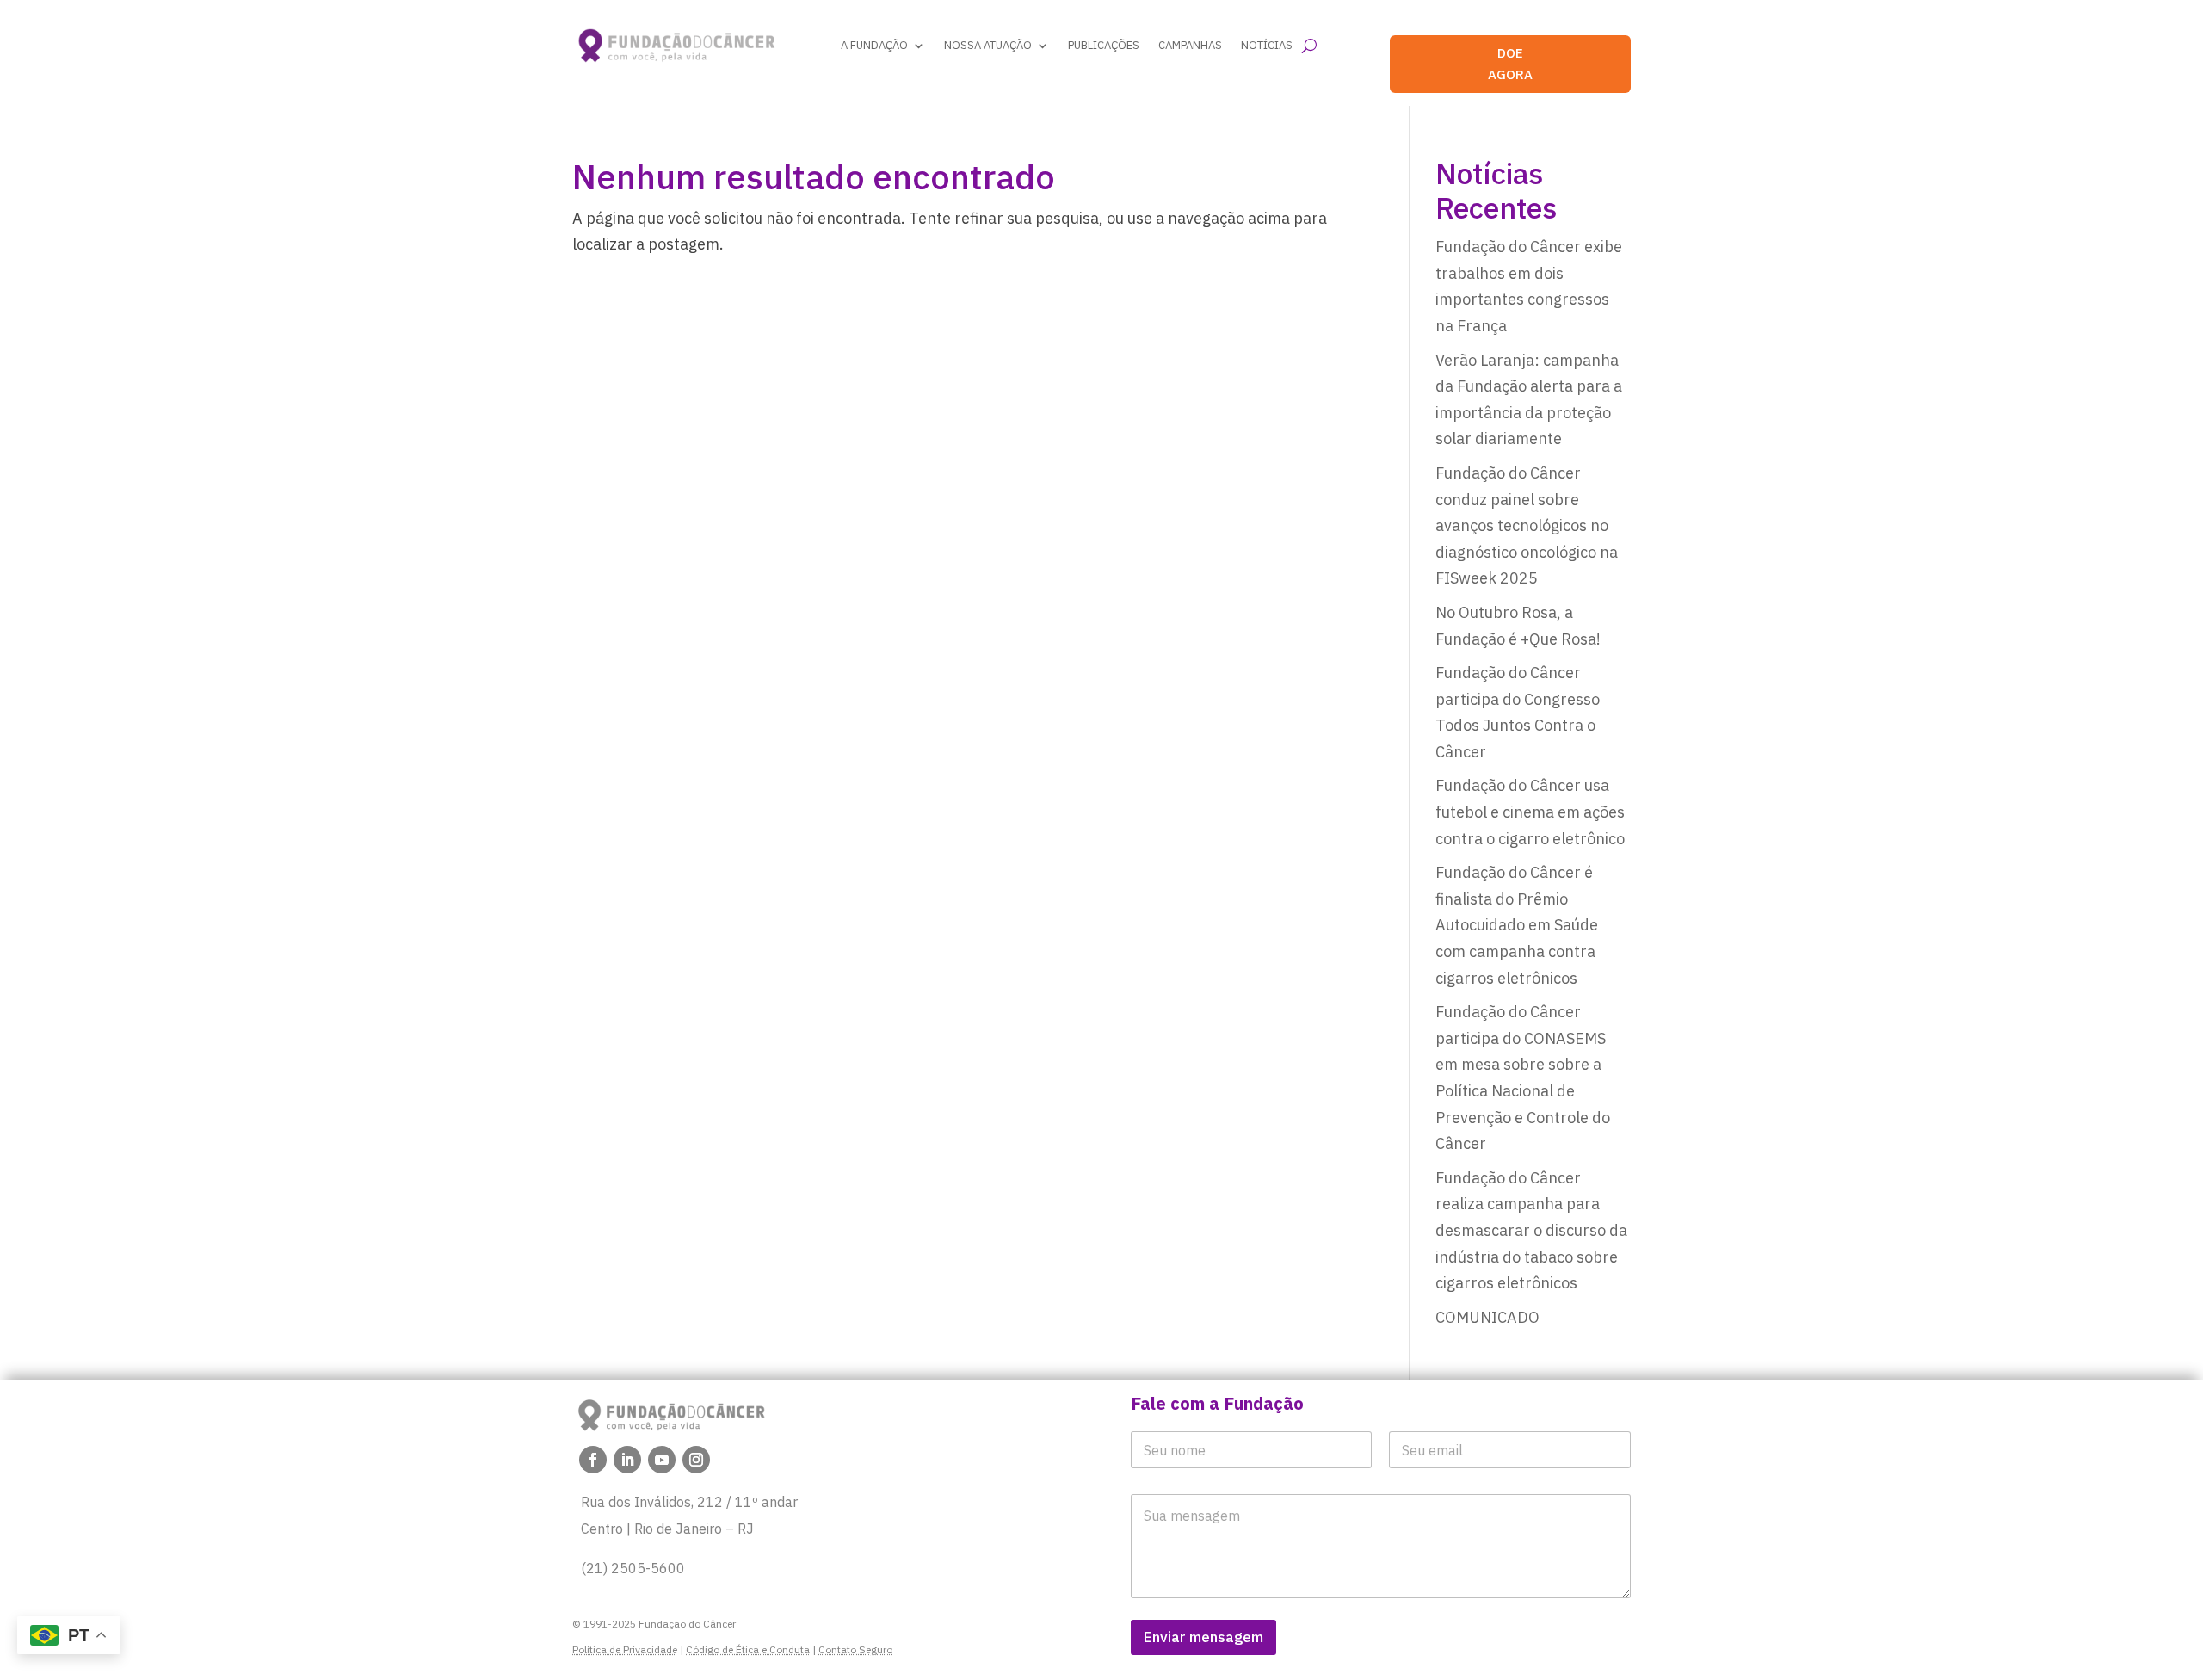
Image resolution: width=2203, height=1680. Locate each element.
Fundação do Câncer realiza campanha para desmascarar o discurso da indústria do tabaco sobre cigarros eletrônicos (1531, 1230)
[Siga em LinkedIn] (627, 1460)
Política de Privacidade (625, 1649)
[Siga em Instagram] (696, 1460)
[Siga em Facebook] (593, 1460)
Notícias (1267, 45)
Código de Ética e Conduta (748, 1649)
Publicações (1104, 45)
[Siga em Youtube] (662, 1460)
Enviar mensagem (1203, 1637)
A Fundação (874, 45)
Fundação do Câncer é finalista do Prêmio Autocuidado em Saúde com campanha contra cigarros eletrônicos (1517, 925)
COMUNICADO (1487, 1317)
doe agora (1510, 64)
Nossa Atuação (988, 45)
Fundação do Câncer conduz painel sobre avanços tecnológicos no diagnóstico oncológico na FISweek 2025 (1527, 525)
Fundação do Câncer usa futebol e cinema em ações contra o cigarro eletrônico (1530, 812)
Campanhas (1190, 45)
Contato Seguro (855, 1649)
